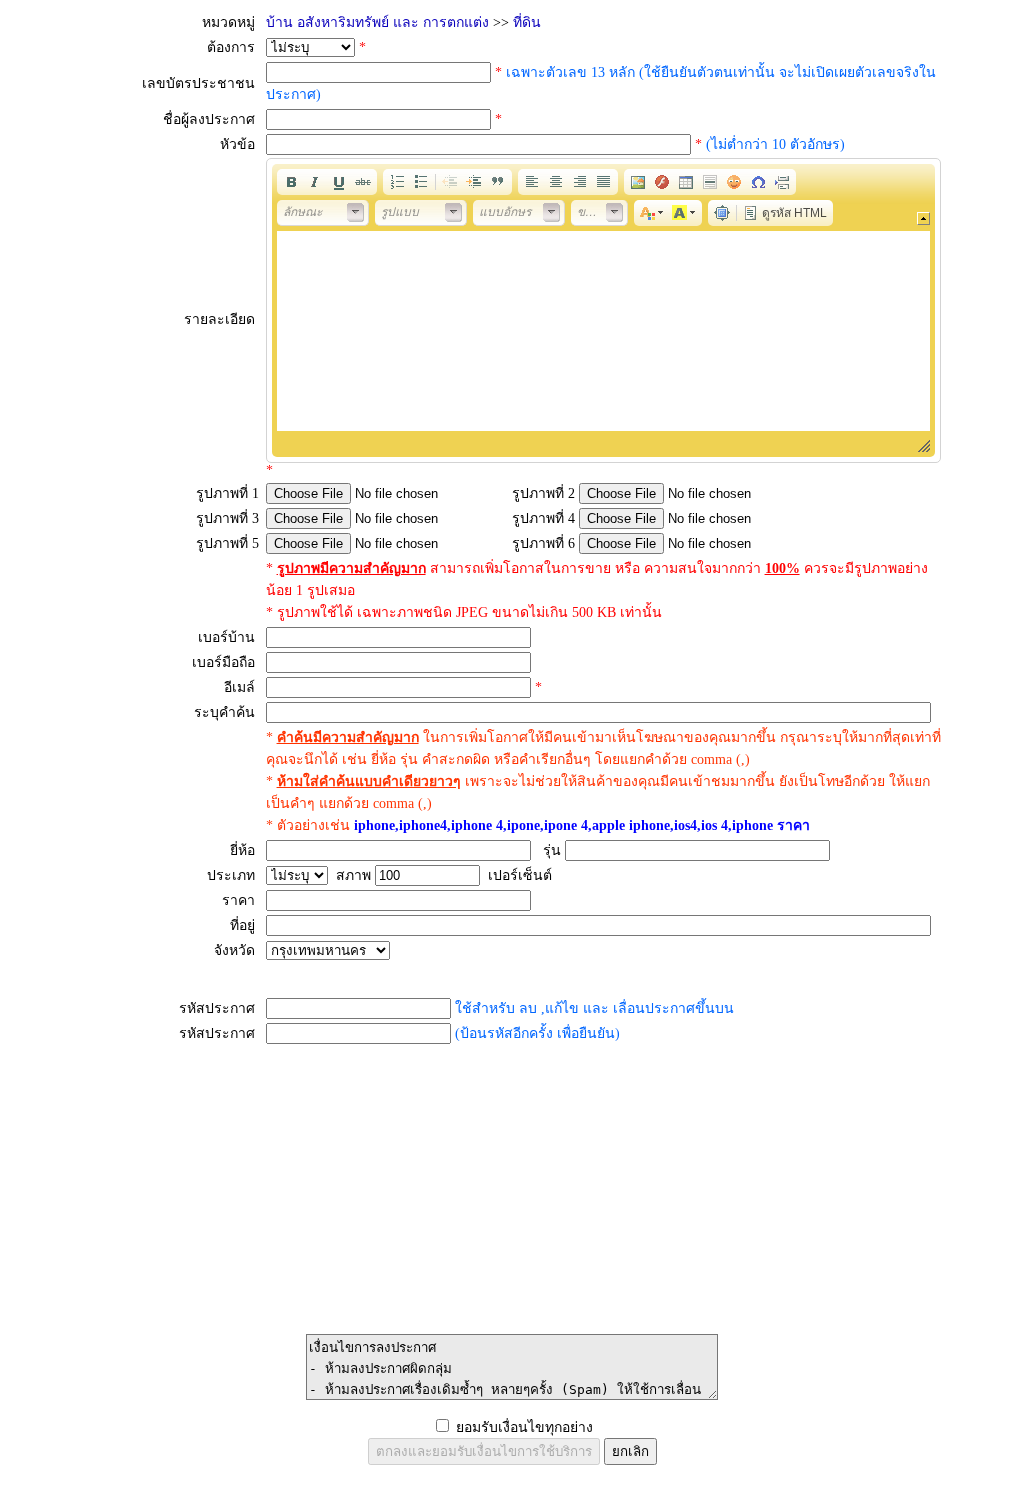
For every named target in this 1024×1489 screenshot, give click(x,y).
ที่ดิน (527, 22)
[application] (603, 310)
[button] (291, 182)
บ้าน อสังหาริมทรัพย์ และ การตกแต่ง (377, 22)
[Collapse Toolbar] (923, 218)
